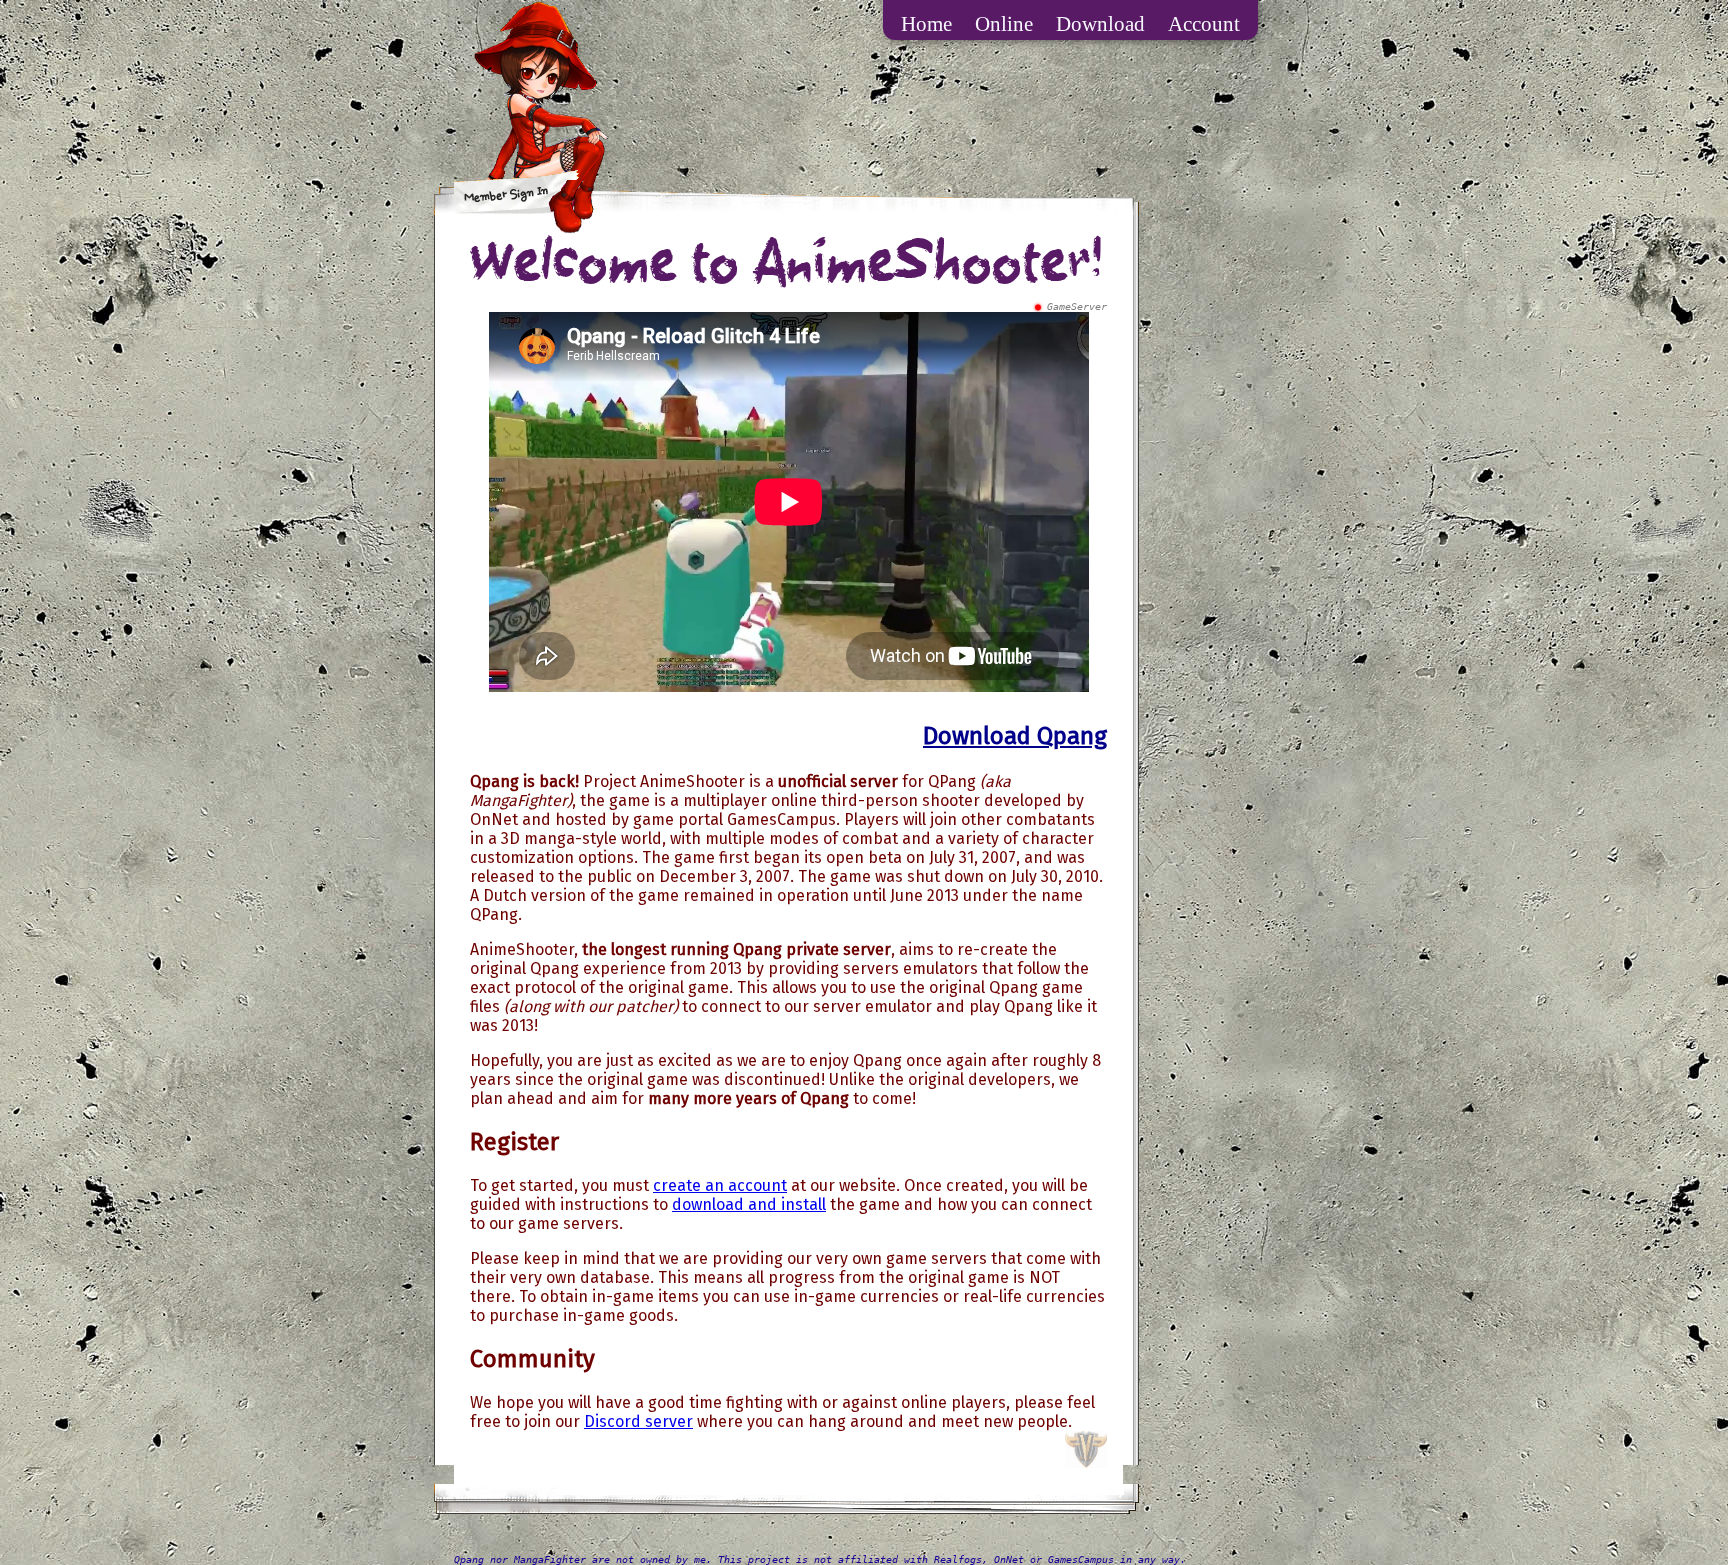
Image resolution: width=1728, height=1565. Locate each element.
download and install (749, 1204)
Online (1004, 24)
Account (1204, 24)
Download (1100, 24)
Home (926, 24)
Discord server (638, 1421)
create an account (720, 1185)
